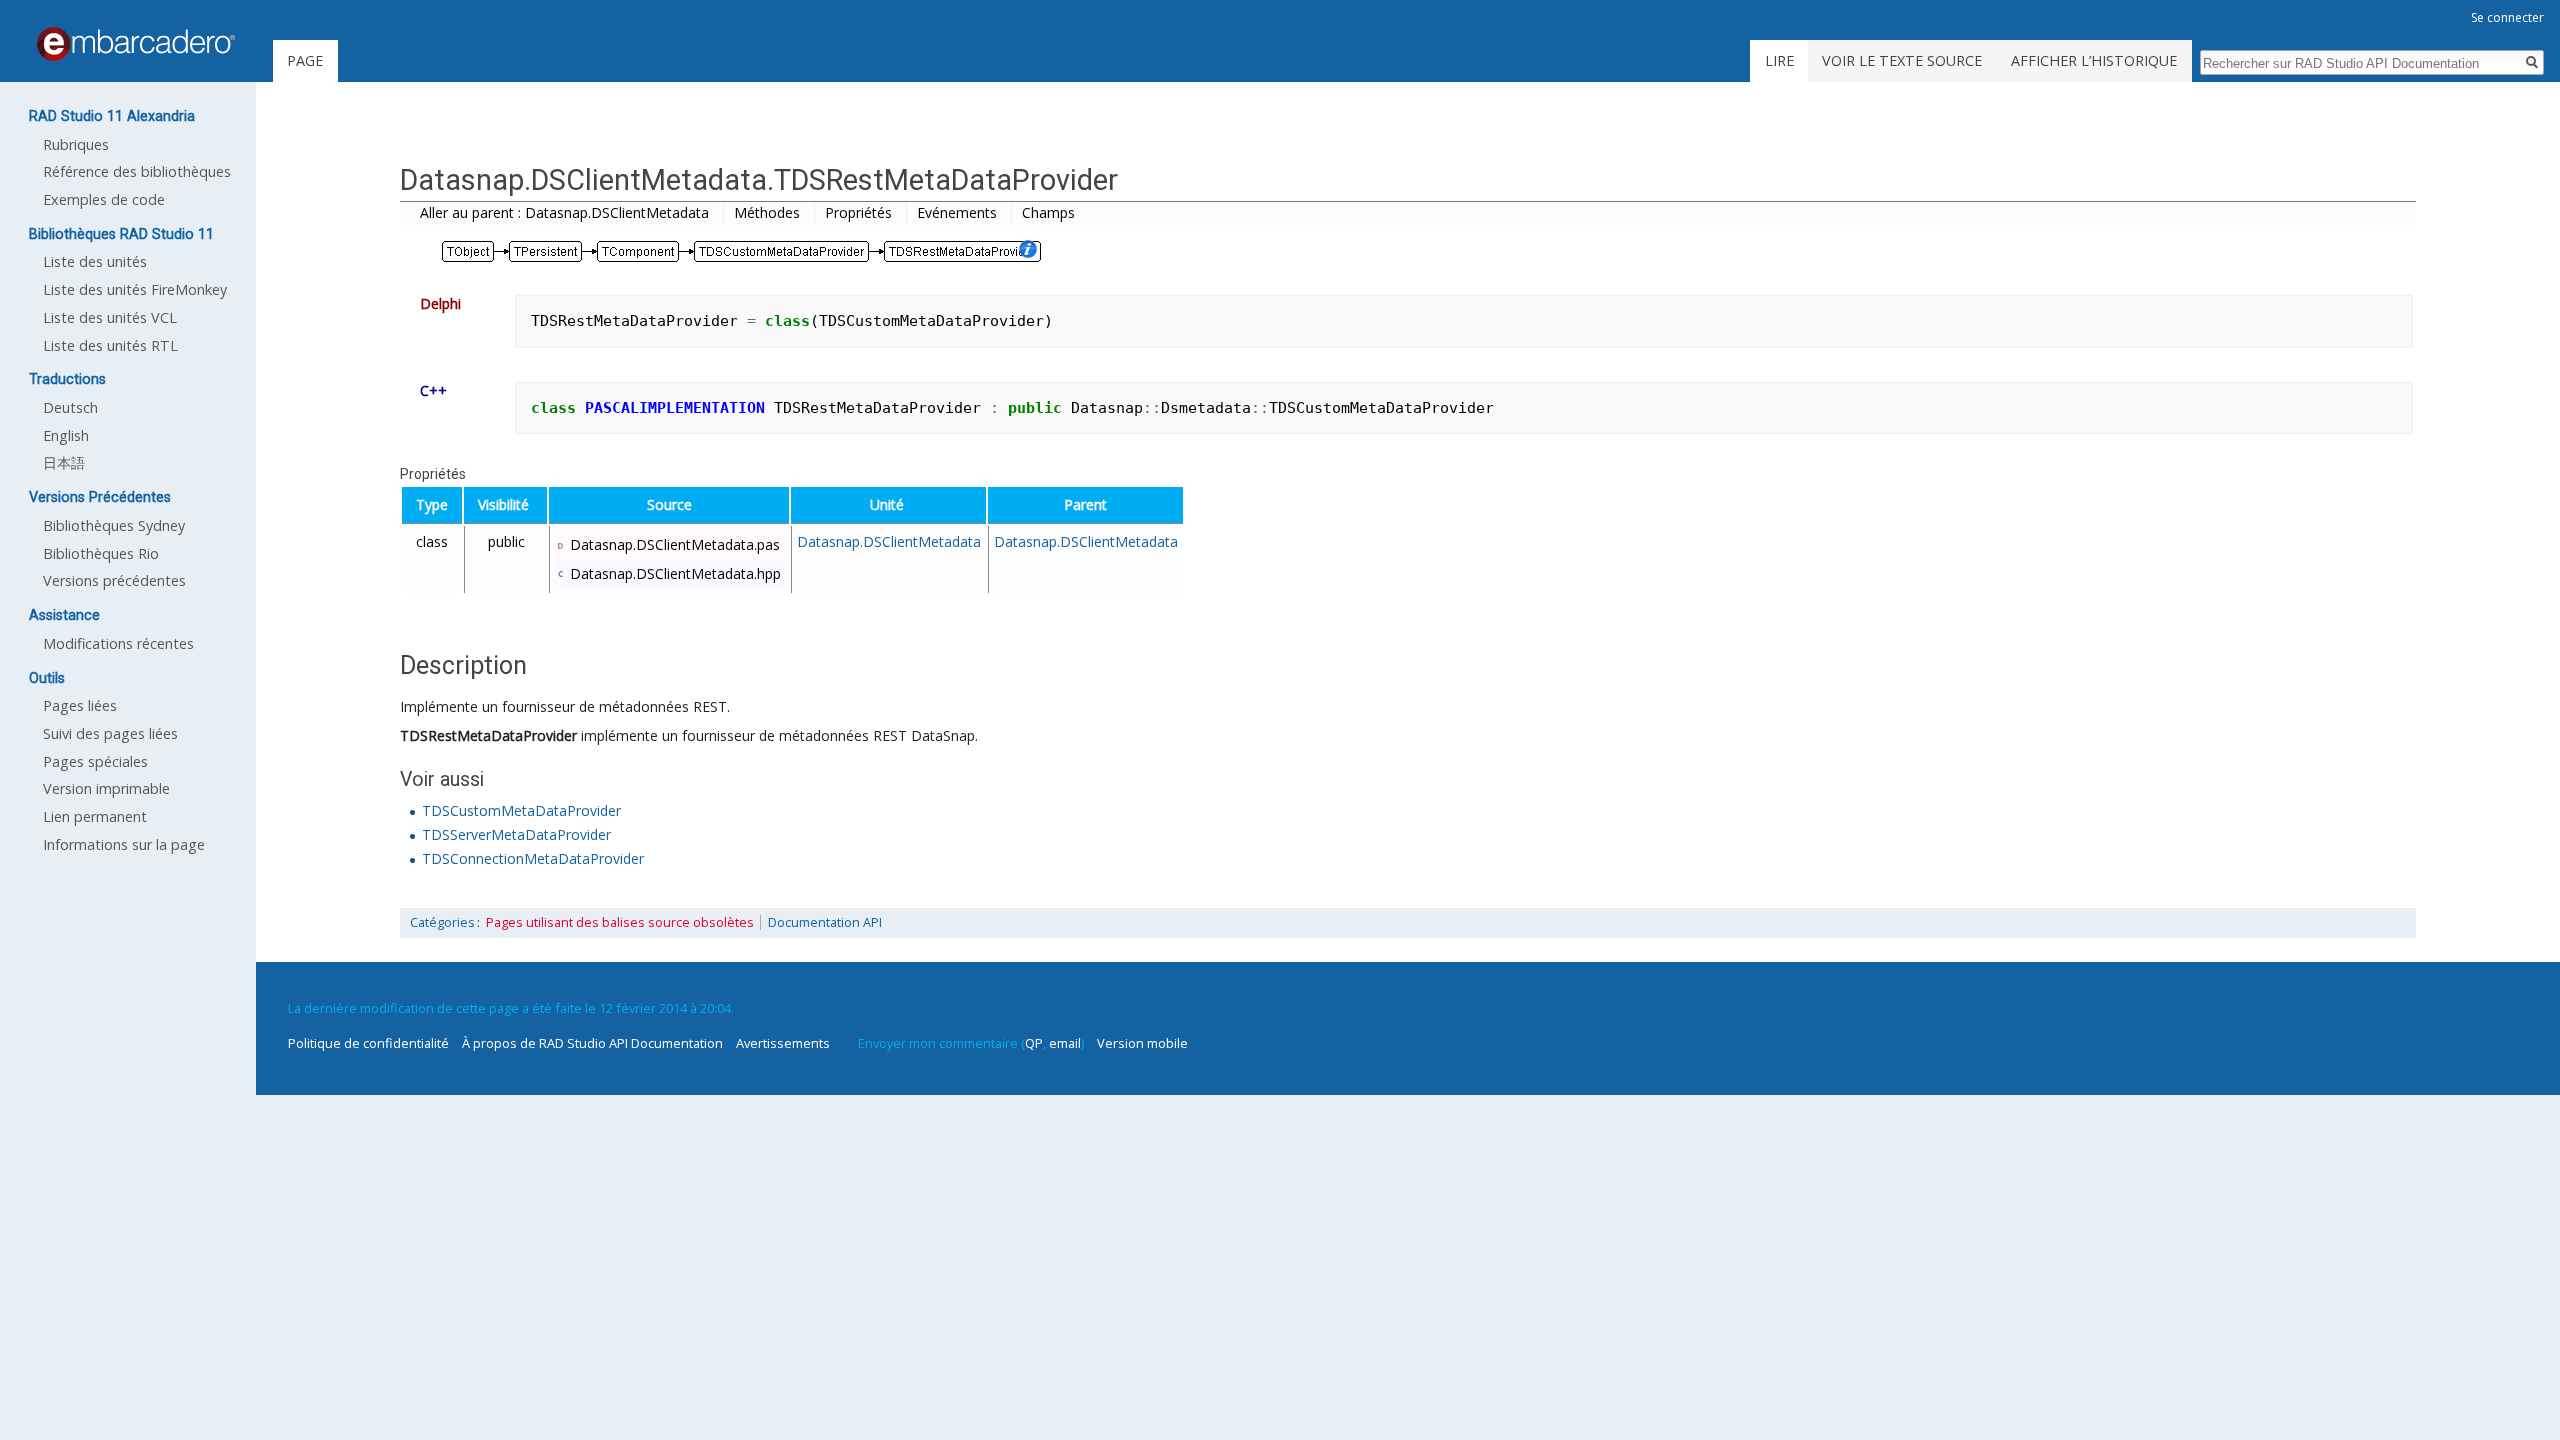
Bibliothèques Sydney (114, 525)
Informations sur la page (124, 844)
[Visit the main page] (136, 44)
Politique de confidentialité (368, 1043)
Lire (1779, 60)
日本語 (64, 462)
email (1065, 1043)
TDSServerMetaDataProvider (516, 834)
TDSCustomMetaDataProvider (521, 810)
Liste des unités (95, 261)
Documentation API (825, 922)
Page (305, 60)
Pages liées (80, 705)
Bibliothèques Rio (101, 553)
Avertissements (783, 1043)
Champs (1048, 212)
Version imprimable (106, 788)
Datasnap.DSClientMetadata (889, 541)
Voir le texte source (1902, 60)
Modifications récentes (118, 643)
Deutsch (70, 407)
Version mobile (1142, 1043)
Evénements (957, 212)
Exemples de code (104, 199)
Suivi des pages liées (110, 733)
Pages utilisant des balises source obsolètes (620, 922)
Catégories (442, 922)
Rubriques (76, 144)
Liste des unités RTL (110, 345)
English (66, 435)
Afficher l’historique (2094, 60)
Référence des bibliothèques (137, 171)
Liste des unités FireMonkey (135, 289)
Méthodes (767, 212)
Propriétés (858, 212)
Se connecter (2507, 17)
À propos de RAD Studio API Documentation (592, 1043)
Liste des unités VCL (110, 317)
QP (1034, 1043)
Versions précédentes (114, 580)
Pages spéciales (95, 761)
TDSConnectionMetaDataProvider (533, 858)
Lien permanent (95, 816)
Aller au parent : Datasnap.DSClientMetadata (564, 212)
